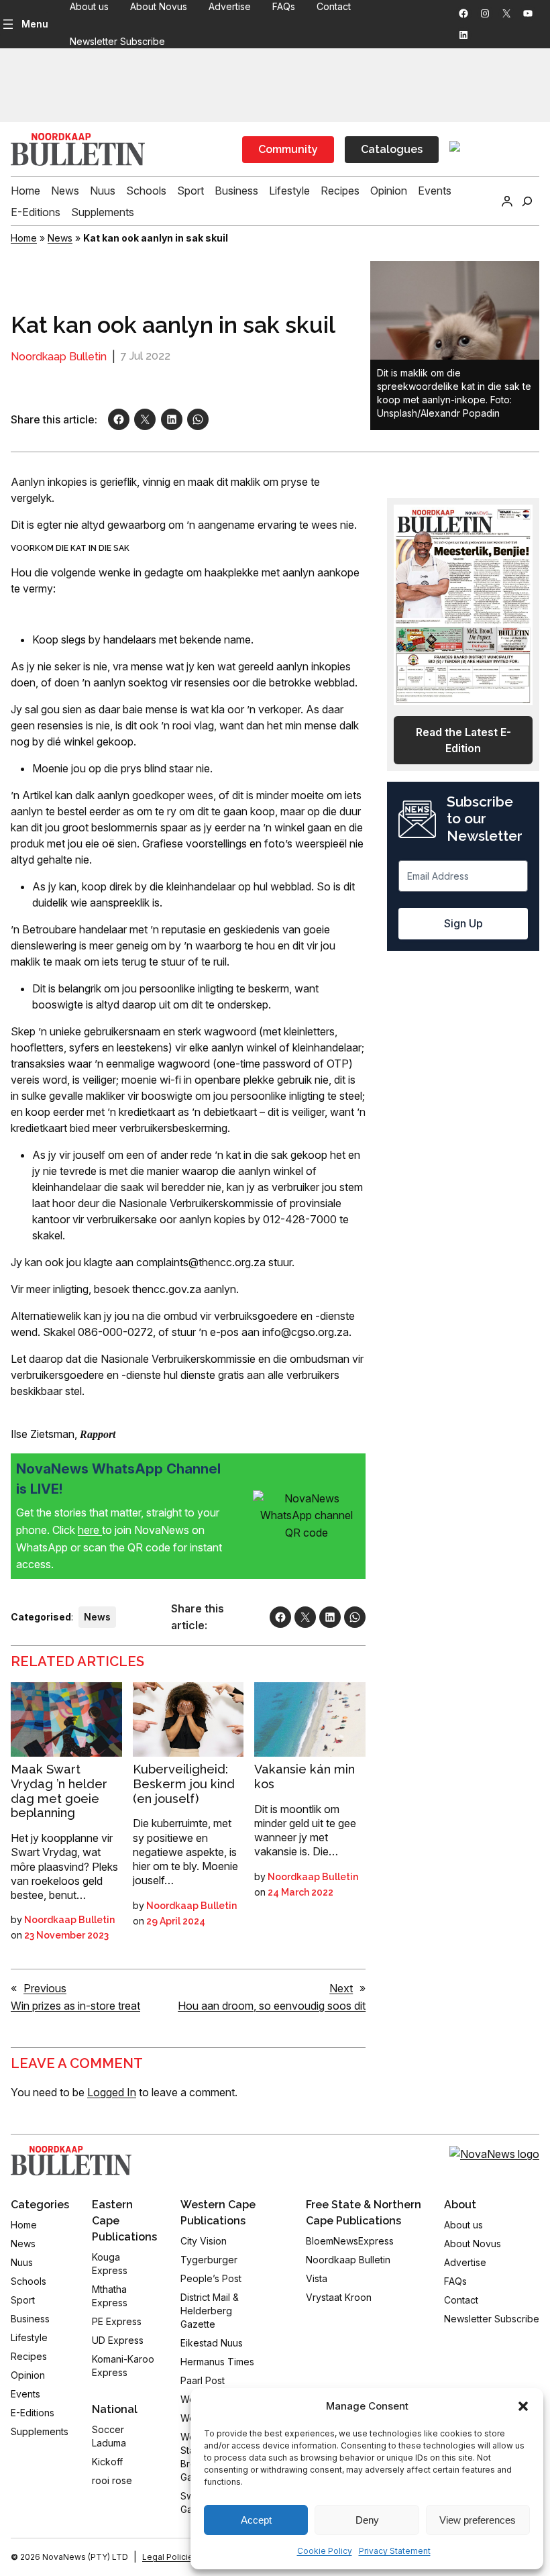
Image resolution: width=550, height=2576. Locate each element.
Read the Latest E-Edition (463, 740)
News (60, 238)
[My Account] (507, 201)
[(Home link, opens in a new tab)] (71, 2161)
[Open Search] (527, 201)
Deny (367, 2520)
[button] (523, 2406)
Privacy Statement (395, 2551)
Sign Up (463, 923)
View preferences (478, 2520)
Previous (45, 1988)
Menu (35, 24)
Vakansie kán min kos (305, 1776)
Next (341, 1988)
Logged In (112, 2092)
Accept (256, 2520)
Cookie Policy (325, 2551)
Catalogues (392, 149)
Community (288, 149)
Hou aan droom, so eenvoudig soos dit (272, 2006)
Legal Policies (170, 2557)
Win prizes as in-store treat (75, 2006)
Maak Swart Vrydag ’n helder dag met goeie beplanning (59, 1791)
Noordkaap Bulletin (59, 357)
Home (24, 238)
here (90, 1530)
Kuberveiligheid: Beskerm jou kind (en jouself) (184, 1784)
